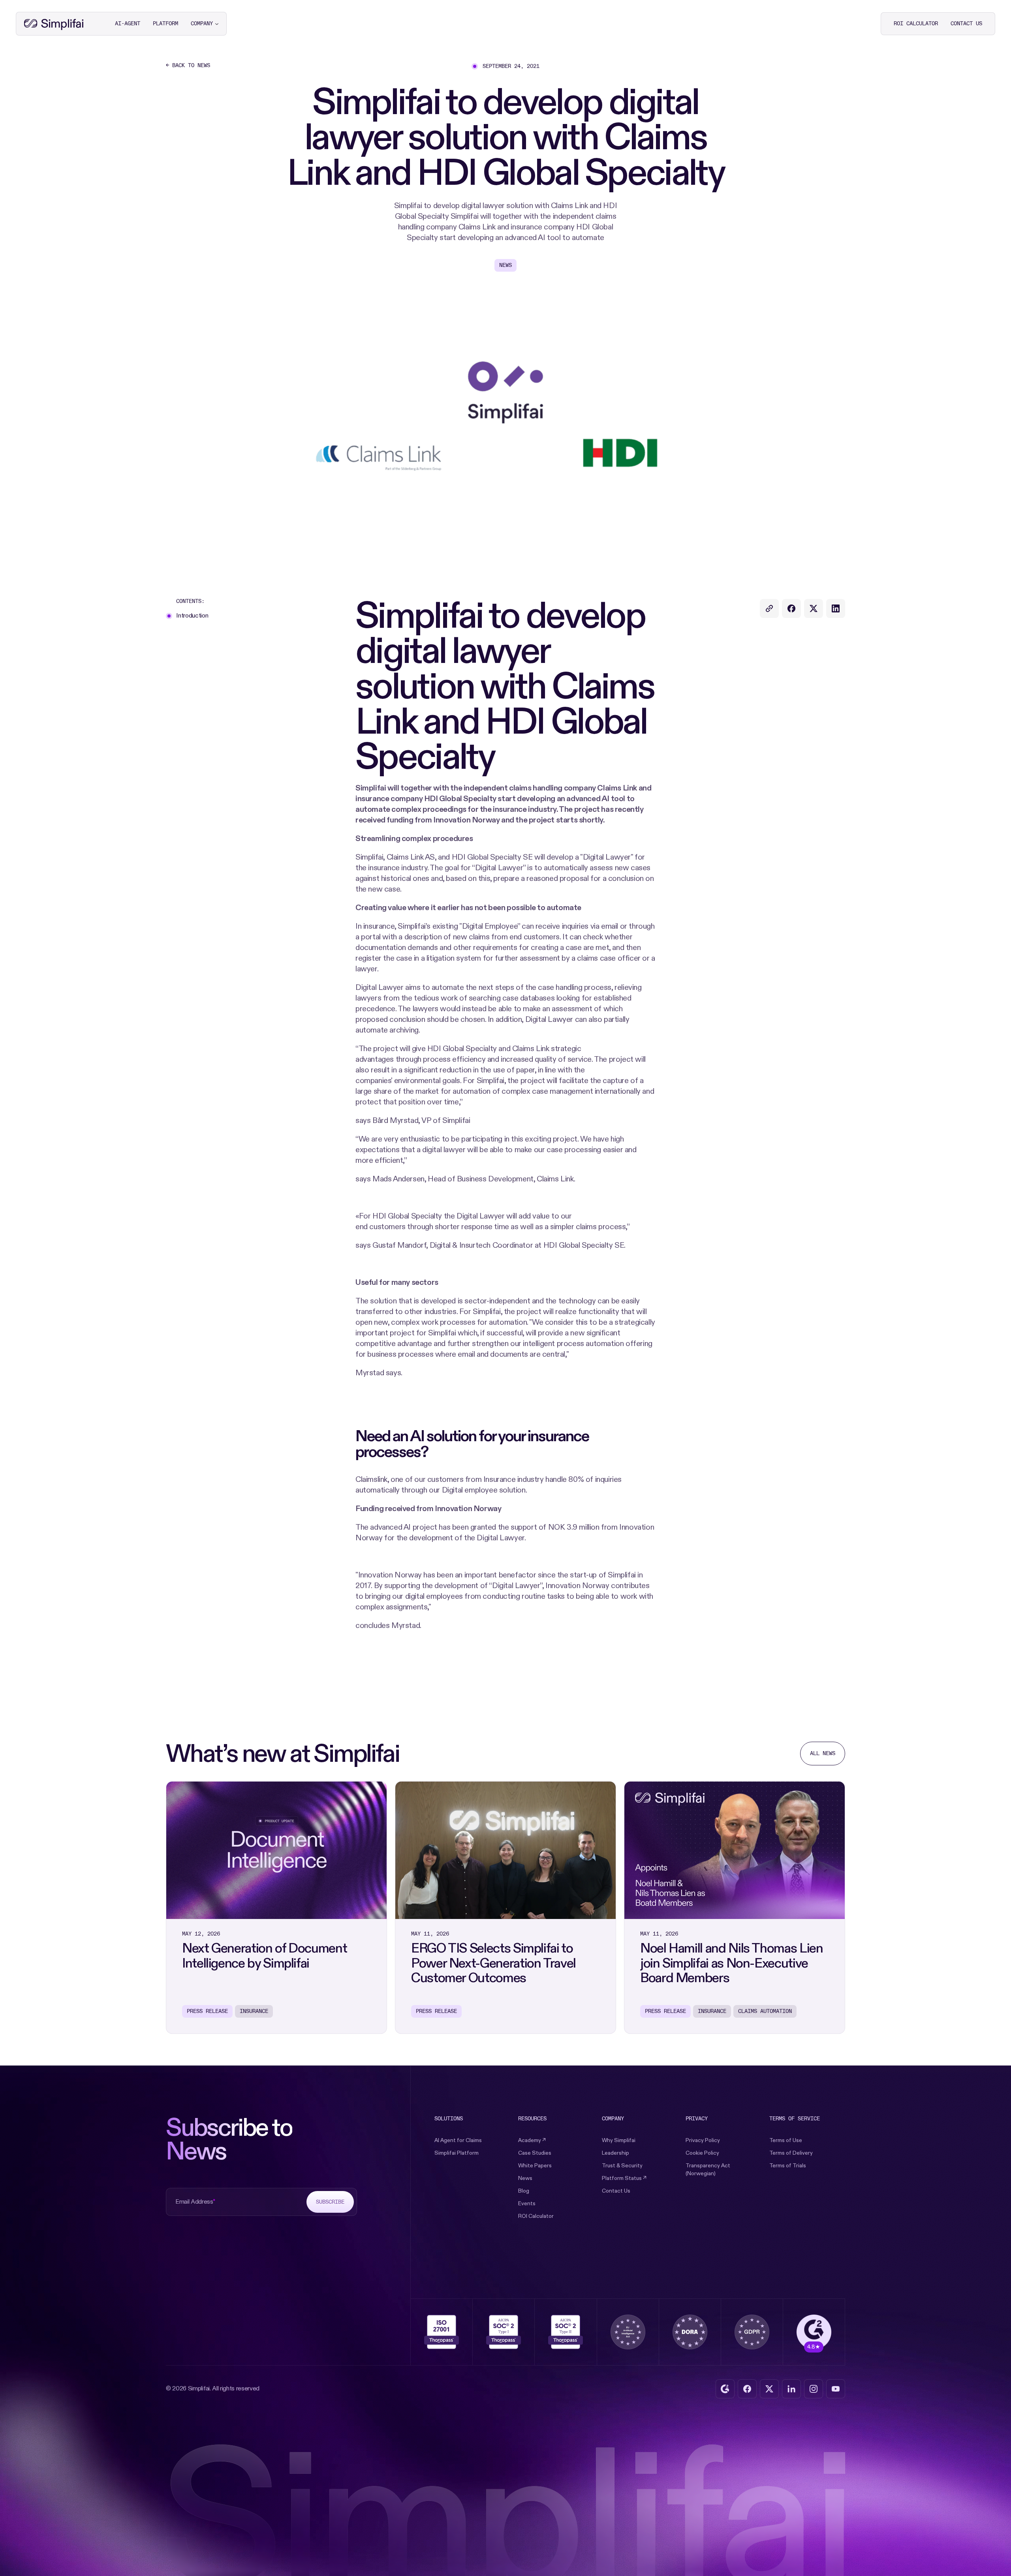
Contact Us (616, 2191)
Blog (524, 2191)
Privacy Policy (703, 2140)
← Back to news (188, 66)
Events (527, 2203)
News (525, 2178)
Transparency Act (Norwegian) (708, 2170)
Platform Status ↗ (624, 2178)
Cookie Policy (702, 2153)
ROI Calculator (536, 2216)
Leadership (615, 2153)
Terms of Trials (788, 2166)
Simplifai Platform (457, 2153)
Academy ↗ (532, 2140)
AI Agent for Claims (458, 2140)
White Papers (535, 2166)
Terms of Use (786, 2140)
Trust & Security (622, 2166)
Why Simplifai (619, 2140)
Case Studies (535, 2153)
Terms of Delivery (791, 2153)
